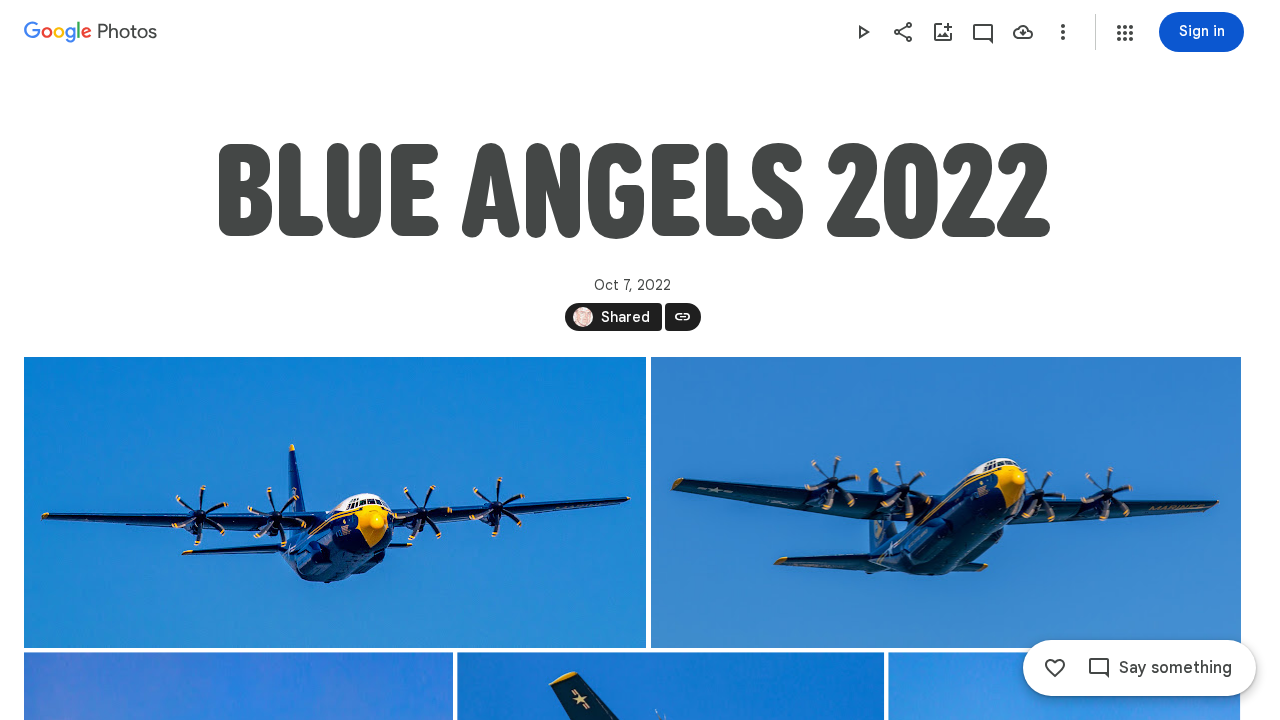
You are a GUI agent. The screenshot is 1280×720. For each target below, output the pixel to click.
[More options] (1063, 32)
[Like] (1055, 668)
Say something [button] (1175, 668)
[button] (1125, 33)
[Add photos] (943, 32)
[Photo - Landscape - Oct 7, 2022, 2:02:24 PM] (335, 502)
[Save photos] (1023, 32)
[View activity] (983, 32)
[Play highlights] (863, 32)
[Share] (903, 32)
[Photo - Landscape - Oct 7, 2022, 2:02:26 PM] (946, 502)
